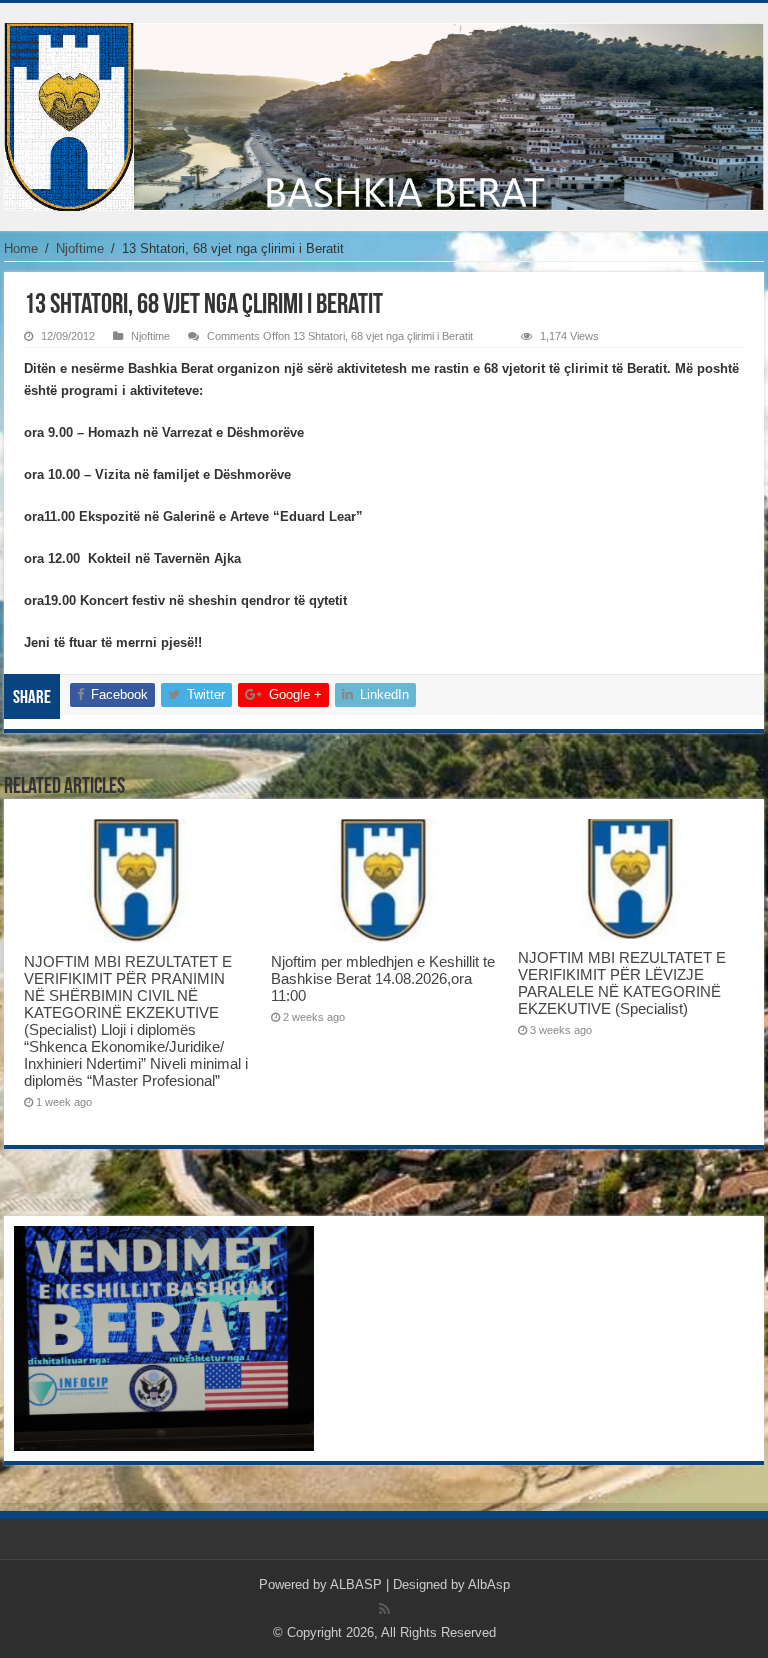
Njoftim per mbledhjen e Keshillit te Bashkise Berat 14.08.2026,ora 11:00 (383, 978)
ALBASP (356, 1584)
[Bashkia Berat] (384, 113)
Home (21, 248)
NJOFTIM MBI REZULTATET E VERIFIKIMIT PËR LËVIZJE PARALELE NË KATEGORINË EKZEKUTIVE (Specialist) (622, 983)
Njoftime (80, 248)
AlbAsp (489, 1584)
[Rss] (384, 1609)
